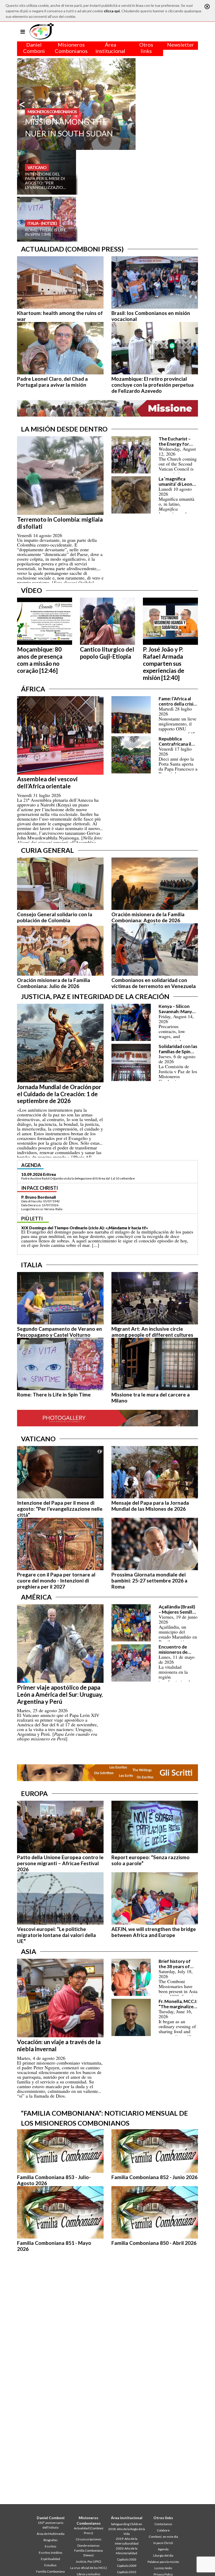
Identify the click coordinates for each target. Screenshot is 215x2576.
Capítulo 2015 (127, 2572)
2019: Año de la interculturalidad (127, 2541)
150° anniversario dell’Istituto (50, 2525)
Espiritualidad (50, 2559)
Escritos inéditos (51, 2553)
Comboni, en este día (163, 2537)
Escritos (51, 2546)
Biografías (51, 2540)
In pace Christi (163, 2543)
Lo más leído (163, 2568)
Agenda (163, 2549)
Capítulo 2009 (127, 2566)
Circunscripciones (89, 2539)
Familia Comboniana (50, 2571)
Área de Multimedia (51, 2534)
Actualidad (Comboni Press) (89, 2531)
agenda (31, 1165)
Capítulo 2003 (127, 2559)
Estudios (50, 2565)
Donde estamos (88, 2545)
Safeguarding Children (127, 2524)
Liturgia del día (163, 2555)
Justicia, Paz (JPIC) (88, 2561)
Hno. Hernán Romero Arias (46, 1201)
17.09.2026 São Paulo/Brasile (49, 1174)
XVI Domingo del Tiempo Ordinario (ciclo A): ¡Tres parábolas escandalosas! (92, 1232)
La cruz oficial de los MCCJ (89, 2568)
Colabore (163, 2530)
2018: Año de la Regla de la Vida (127, 2531)
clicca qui (112, 11)
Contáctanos (163, 2524)
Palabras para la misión (163, 2562)
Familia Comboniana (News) (88, 2553)
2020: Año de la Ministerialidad (127, 2551)
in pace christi (40, 1192)
